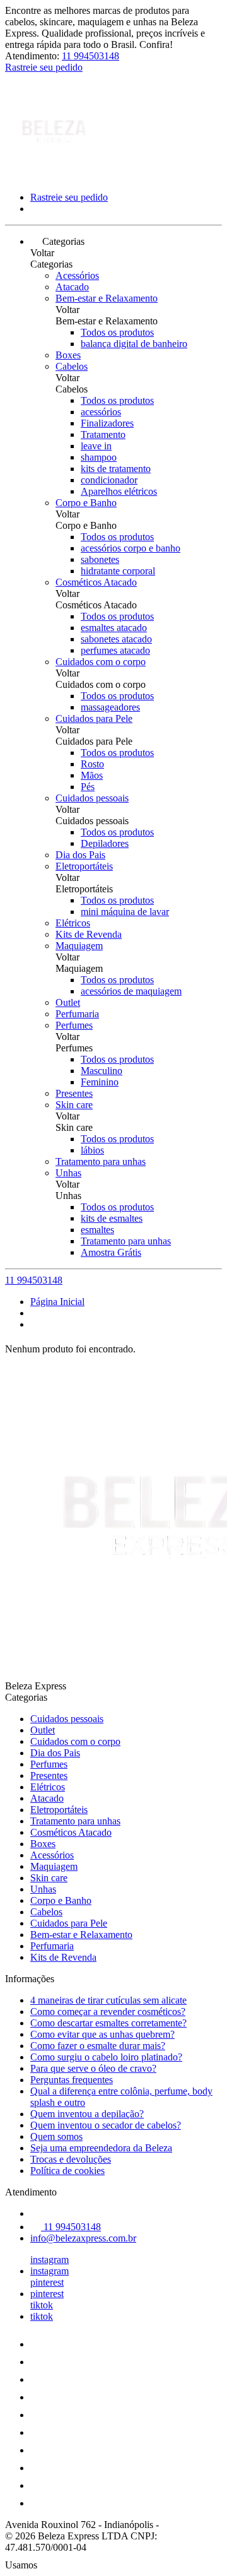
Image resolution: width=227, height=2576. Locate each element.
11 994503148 (90, 56)
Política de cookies (67, 2171)
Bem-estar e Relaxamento (107, 298)
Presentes (74, 1093)
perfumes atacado (115, 650)
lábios (92, 1150)
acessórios (101, 412)
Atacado (72, 287)
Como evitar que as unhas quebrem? (102, 2034)
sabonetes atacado (116, 639)
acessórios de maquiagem (131, 991)
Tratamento (103, 434)
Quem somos (56, 2136)
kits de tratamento (116, 469)
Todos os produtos (117, 332)
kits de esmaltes (112, 1218)
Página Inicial (57, 1302)
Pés (88, 787)
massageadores (110, 707)
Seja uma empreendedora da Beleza (101, 2148)
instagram (49, 2260)
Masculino (102, 1071)
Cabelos (72, 366)
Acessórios (77, 275)
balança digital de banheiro (134, 344)
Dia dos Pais (80, 855)
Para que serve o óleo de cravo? (93, 2068)
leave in (96, 446)
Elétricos (73, 923)
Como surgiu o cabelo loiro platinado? (106, 2057)
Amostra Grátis (111, 1252)
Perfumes (74, 1025)
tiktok (42, 2305)
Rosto (92, 764)
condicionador (109, 480)
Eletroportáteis (84, 866)
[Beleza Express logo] (52, 176)
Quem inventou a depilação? (87, 2114)
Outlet (68, 1002)
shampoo (99, 457)
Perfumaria (77, 1014)
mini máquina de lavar (125, 912)
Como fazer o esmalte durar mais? (98, 2046)
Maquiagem (79, 946)
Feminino (100, 1082)
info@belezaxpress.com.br (83, 2238)
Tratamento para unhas (101, 1161)
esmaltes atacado (114, 628)
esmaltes (97, 1230)
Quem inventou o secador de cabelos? (106, 2125)
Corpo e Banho (86, 503)
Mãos (92, 775)
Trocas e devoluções (71, 2159)
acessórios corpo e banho (131, 548)
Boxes (68, 355)
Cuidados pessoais (92, 798)
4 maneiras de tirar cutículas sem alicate (108, 2000)
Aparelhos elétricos (119, 491)
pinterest (47, 2282)
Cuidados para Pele (94, 718)
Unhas (68, 1173)
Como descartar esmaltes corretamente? (108, 2023)
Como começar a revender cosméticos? (108, 2012)
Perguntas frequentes (72, 2080)
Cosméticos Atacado (96, 582)
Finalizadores (107, 423)
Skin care (74, 1105)
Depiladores (105, 843)
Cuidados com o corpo (101, 662)
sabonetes (100, 559)
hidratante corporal (118, 571)
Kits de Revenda (89, 934)
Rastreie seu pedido (44, 67)
